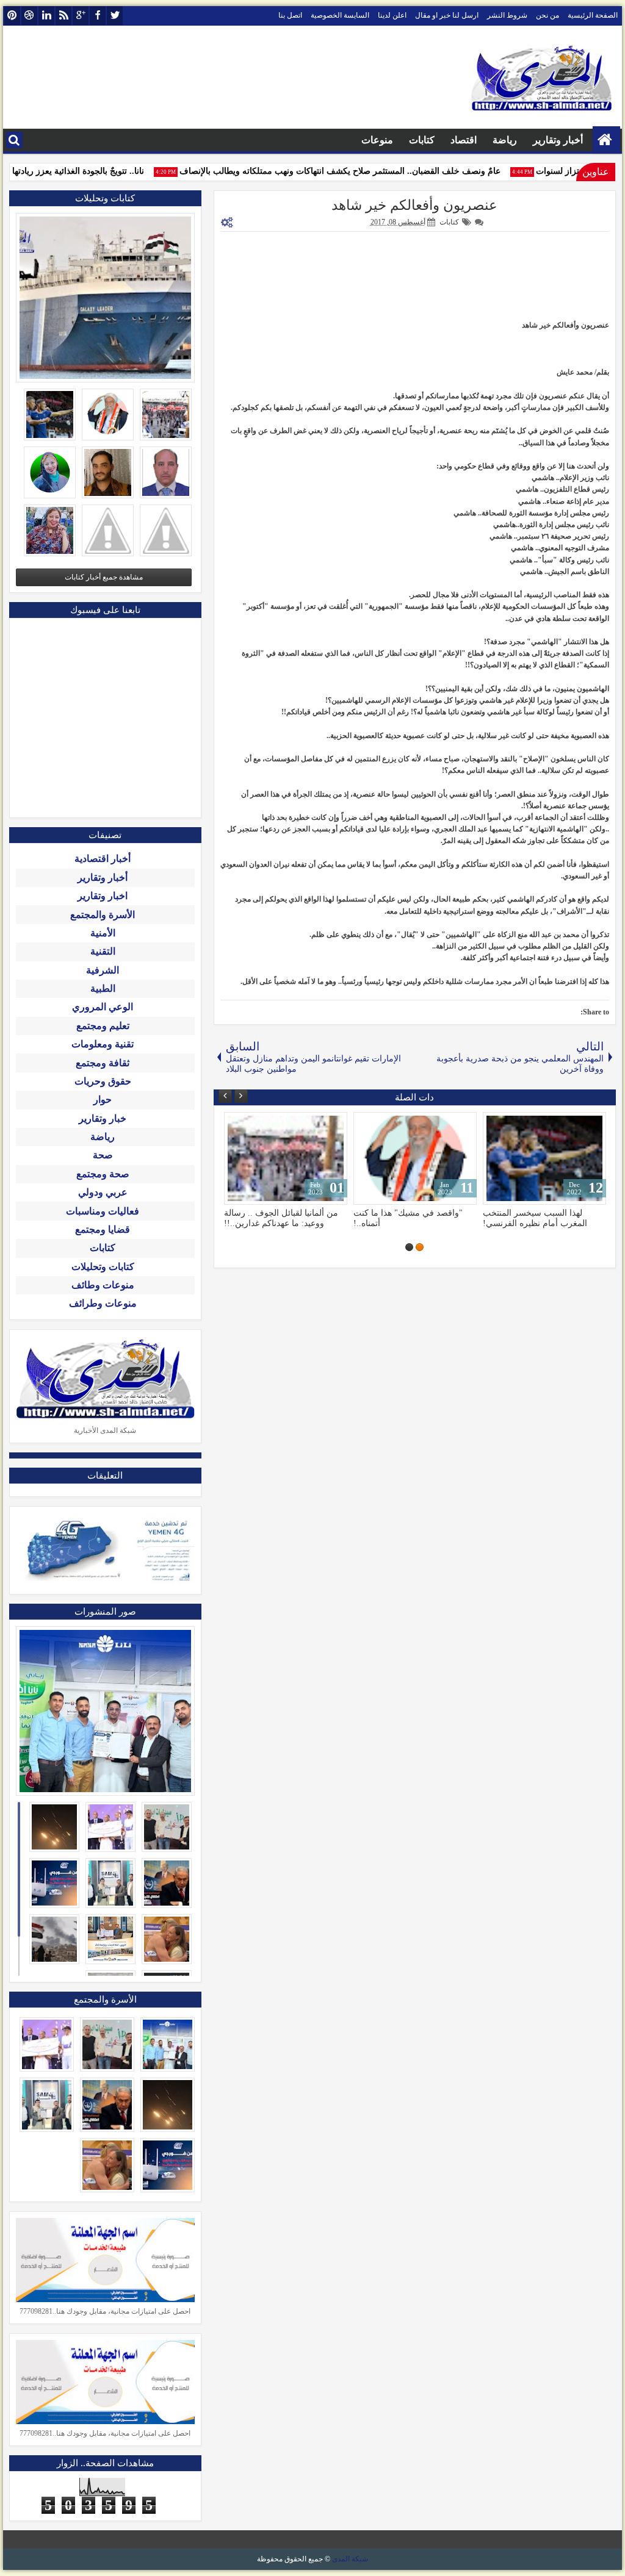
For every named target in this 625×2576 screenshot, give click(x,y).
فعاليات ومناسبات (103, 1211)
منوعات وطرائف (103, 1303)
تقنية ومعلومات (103, 1044)
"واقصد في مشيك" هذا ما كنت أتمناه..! (408, 1218)
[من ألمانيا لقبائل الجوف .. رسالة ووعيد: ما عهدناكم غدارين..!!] (286, 1158)
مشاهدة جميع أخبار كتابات (104, 577)
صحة (103, 1155)
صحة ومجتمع (103, 1174)
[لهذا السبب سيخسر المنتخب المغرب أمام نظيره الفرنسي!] (544, 1158)
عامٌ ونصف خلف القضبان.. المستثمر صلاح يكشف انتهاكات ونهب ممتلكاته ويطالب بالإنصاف (358, 171)
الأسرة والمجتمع (103, 915)
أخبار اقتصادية (103, 859)
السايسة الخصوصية (340, 15)
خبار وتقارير (103, 1118)
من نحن (547, 15)
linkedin (46, 16)
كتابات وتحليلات (103, 1267)
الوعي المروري (103, 1007)
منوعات (377, 140)
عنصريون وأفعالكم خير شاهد (414, 205)
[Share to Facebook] (264, 1124)
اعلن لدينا (392, 15)
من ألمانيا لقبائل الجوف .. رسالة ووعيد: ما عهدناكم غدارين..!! (281, 1218)
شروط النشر (507, 15)
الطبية (103, 988)
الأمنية (103, 933)
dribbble (29, 16)
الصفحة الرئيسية (593, 15)
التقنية (103, 951)
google (81, 16)
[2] (409, 1247)
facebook (98, 16)
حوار (103, 1100)
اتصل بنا (290, 15)
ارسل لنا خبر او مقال (447, 15)
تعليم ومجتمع (103, 1026)
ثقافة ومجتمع (103, 1063)
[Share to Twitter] (251, 1124)
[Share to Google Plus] (237, 1124)
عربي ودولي (103, 1192)
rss (63, 16)
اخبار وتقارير (103, 896)
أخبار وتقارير (558, 140)
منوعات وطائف (103, 1285)
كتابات (422, 140)
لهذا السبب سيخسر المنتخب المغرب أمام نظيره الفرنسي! (535, 1218)
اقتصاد (464, 140)
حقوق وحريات (103, 1081)
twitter (115, 16)
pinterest (12, 16)
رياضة (505, 140)
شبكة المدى (350, 2559)
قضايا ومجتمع (103, 1229)
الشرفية (103, 970)
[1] (420, 1247)
